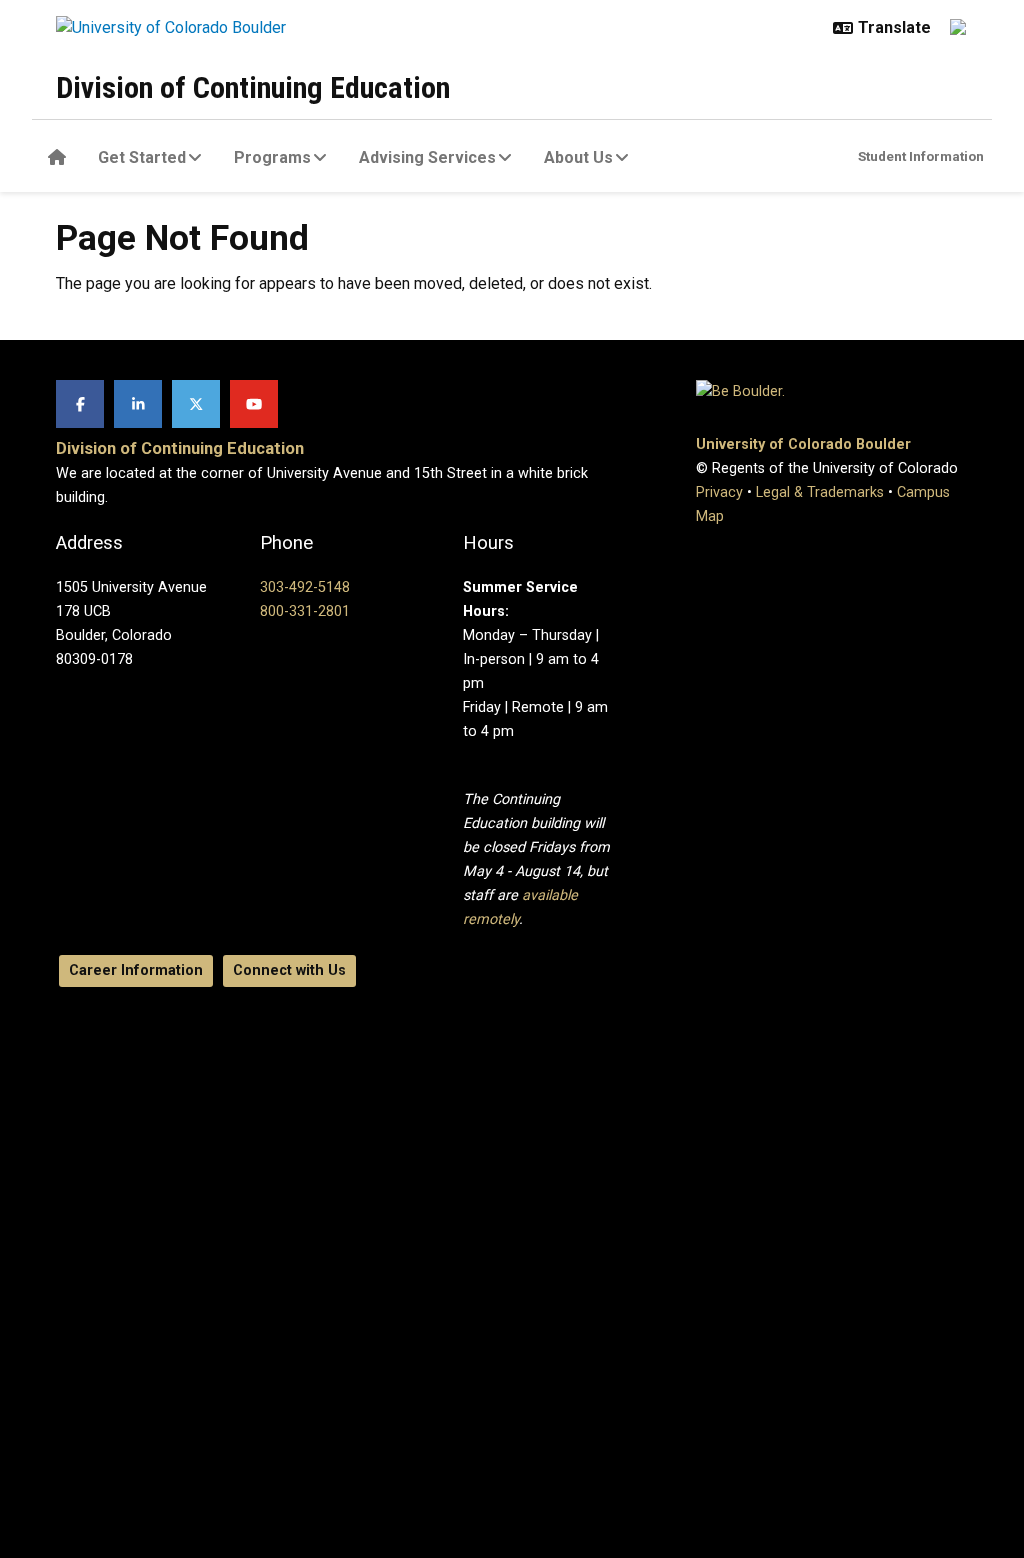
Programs (272, 157)
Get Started (142, 157)
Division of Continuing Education (253, 87)
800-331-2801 (305, 611)
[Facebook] (80, 404)
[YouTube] (254, 404)
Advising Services (427, 157)
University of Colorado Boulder (803, 444)
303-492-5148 (305, 587)
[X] (196, 404)
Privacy (719, 492)
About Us (578, 157)
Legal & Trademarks (820, 492)
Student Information (921, 156)
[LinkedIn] (138, 404)
